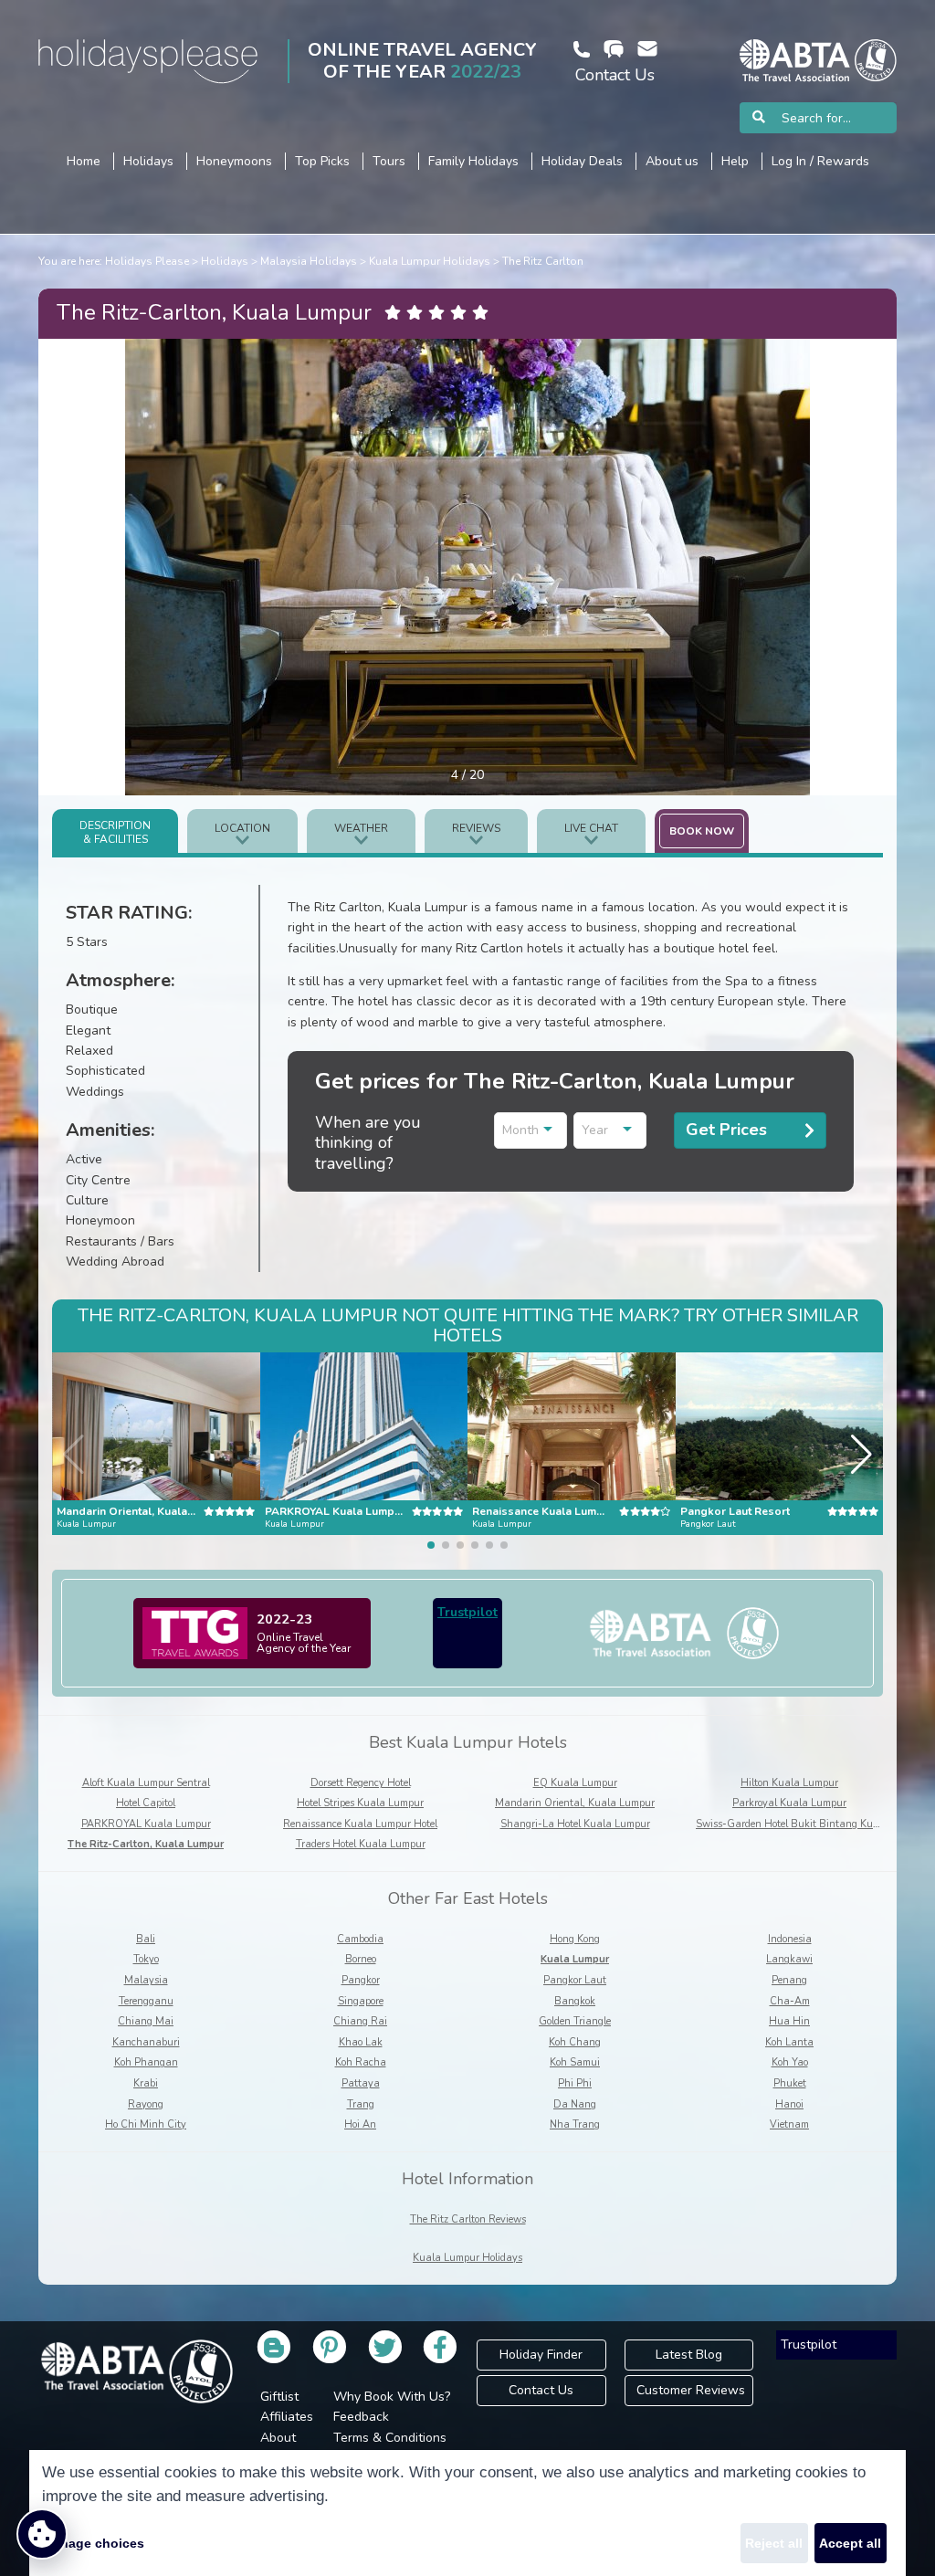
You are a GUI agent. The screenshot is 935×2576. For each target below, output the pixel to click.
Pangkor (361, 1980)
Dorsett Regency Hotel (361, 1783)
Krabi (146, 2083)
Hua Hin (789, 2021)
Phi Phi (575, 2083)
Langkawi (789, 1959)
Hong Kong (575, 1939)
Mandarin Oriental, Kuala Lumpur (575, 1803)
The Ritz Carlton (543, 261)
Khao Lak (361, 2042)
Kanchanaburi (146, 2042)
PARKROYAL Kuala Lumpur (146, 1824)
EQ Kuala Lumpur (575, 1783)
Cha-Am (790, 2001)
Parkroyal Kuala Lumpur (789, 1803)
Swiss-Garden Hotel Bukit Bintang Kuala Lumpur (811, 1824)
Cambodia (360, 1939)
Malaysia (146, 1980)
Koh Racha (361, 2062)
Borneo (361, 1959)
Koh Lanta (789, 2042)
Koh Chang (575, 2042)
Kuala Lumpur (575, 1959)
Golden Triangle (575, 2021)
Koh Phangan (146, 2062)
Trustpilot (467, 1612)
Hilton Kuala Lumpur (789, 1783)
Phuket (790, 2083)
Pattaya (361, 2083)
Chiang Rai (360, 2021)
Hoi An (360, 2124)
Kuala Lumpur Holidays (430, 261)
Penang (789, 1980)
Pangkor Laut (575, 1980)
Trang (361, 2104)
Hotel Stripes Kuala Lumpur (360, 1803)
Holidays (225, 261)
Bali (146, 1939)
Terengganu (146, 2001)
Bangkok (575, 2001)
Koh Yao (790, 2062)
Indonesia (790, 1939)
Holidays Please (147, 261)
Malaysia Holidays (309, 261)
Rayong (146, 2104)
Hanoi (789, 2104)
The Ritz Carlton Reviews (468, 2219)
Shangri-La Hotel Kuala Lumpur (575, 1824)
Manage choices (93, 2543)
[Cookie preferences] (42, 2534)
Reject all (774, 2543)
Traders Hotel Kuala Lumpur (361, 1844)
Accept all (850, 2543)
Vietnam (789, 2124)
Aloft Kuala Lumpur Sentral (146, 1783)
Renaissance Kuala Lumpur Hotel (360, 1824)
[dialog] (467, 2513)
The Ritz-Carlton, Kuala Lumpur (146, 1844)
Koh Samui (575, 2062)
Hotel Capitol (146, 1803)
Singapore (361, 2001)
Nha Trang (575, 2124)
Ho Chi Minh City (146, 2124)
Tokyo (146, 1959)
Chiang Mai (146, 2021)
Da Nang (575, 2104)
